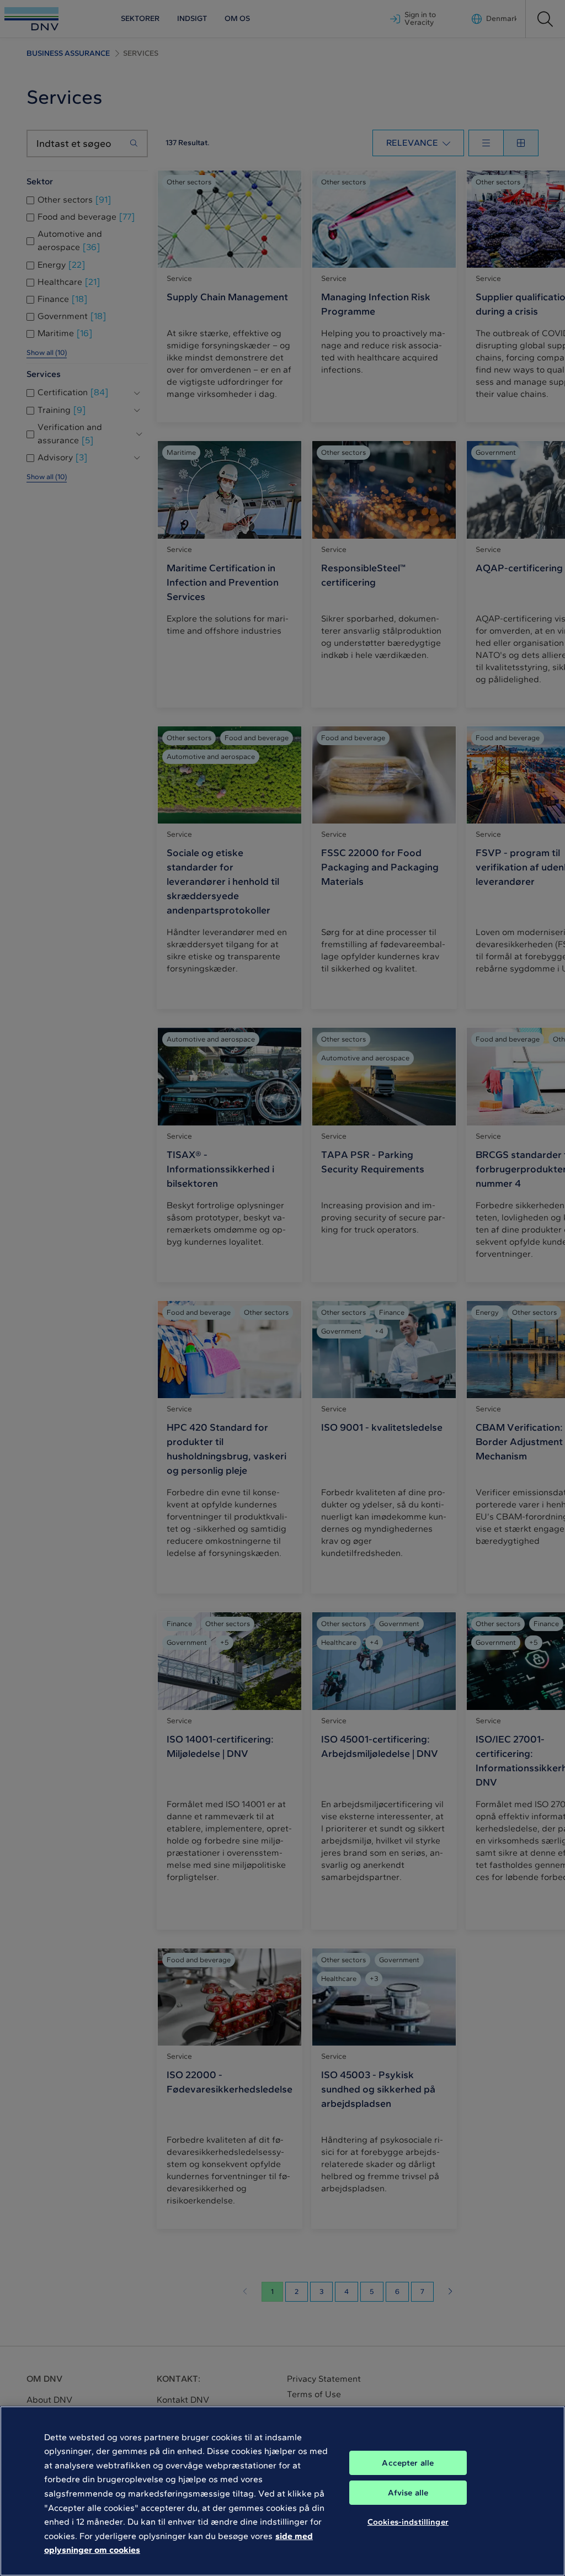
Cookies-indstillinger (408, 2522)
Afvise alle (408, 2493)
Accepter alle (408, 2463)
